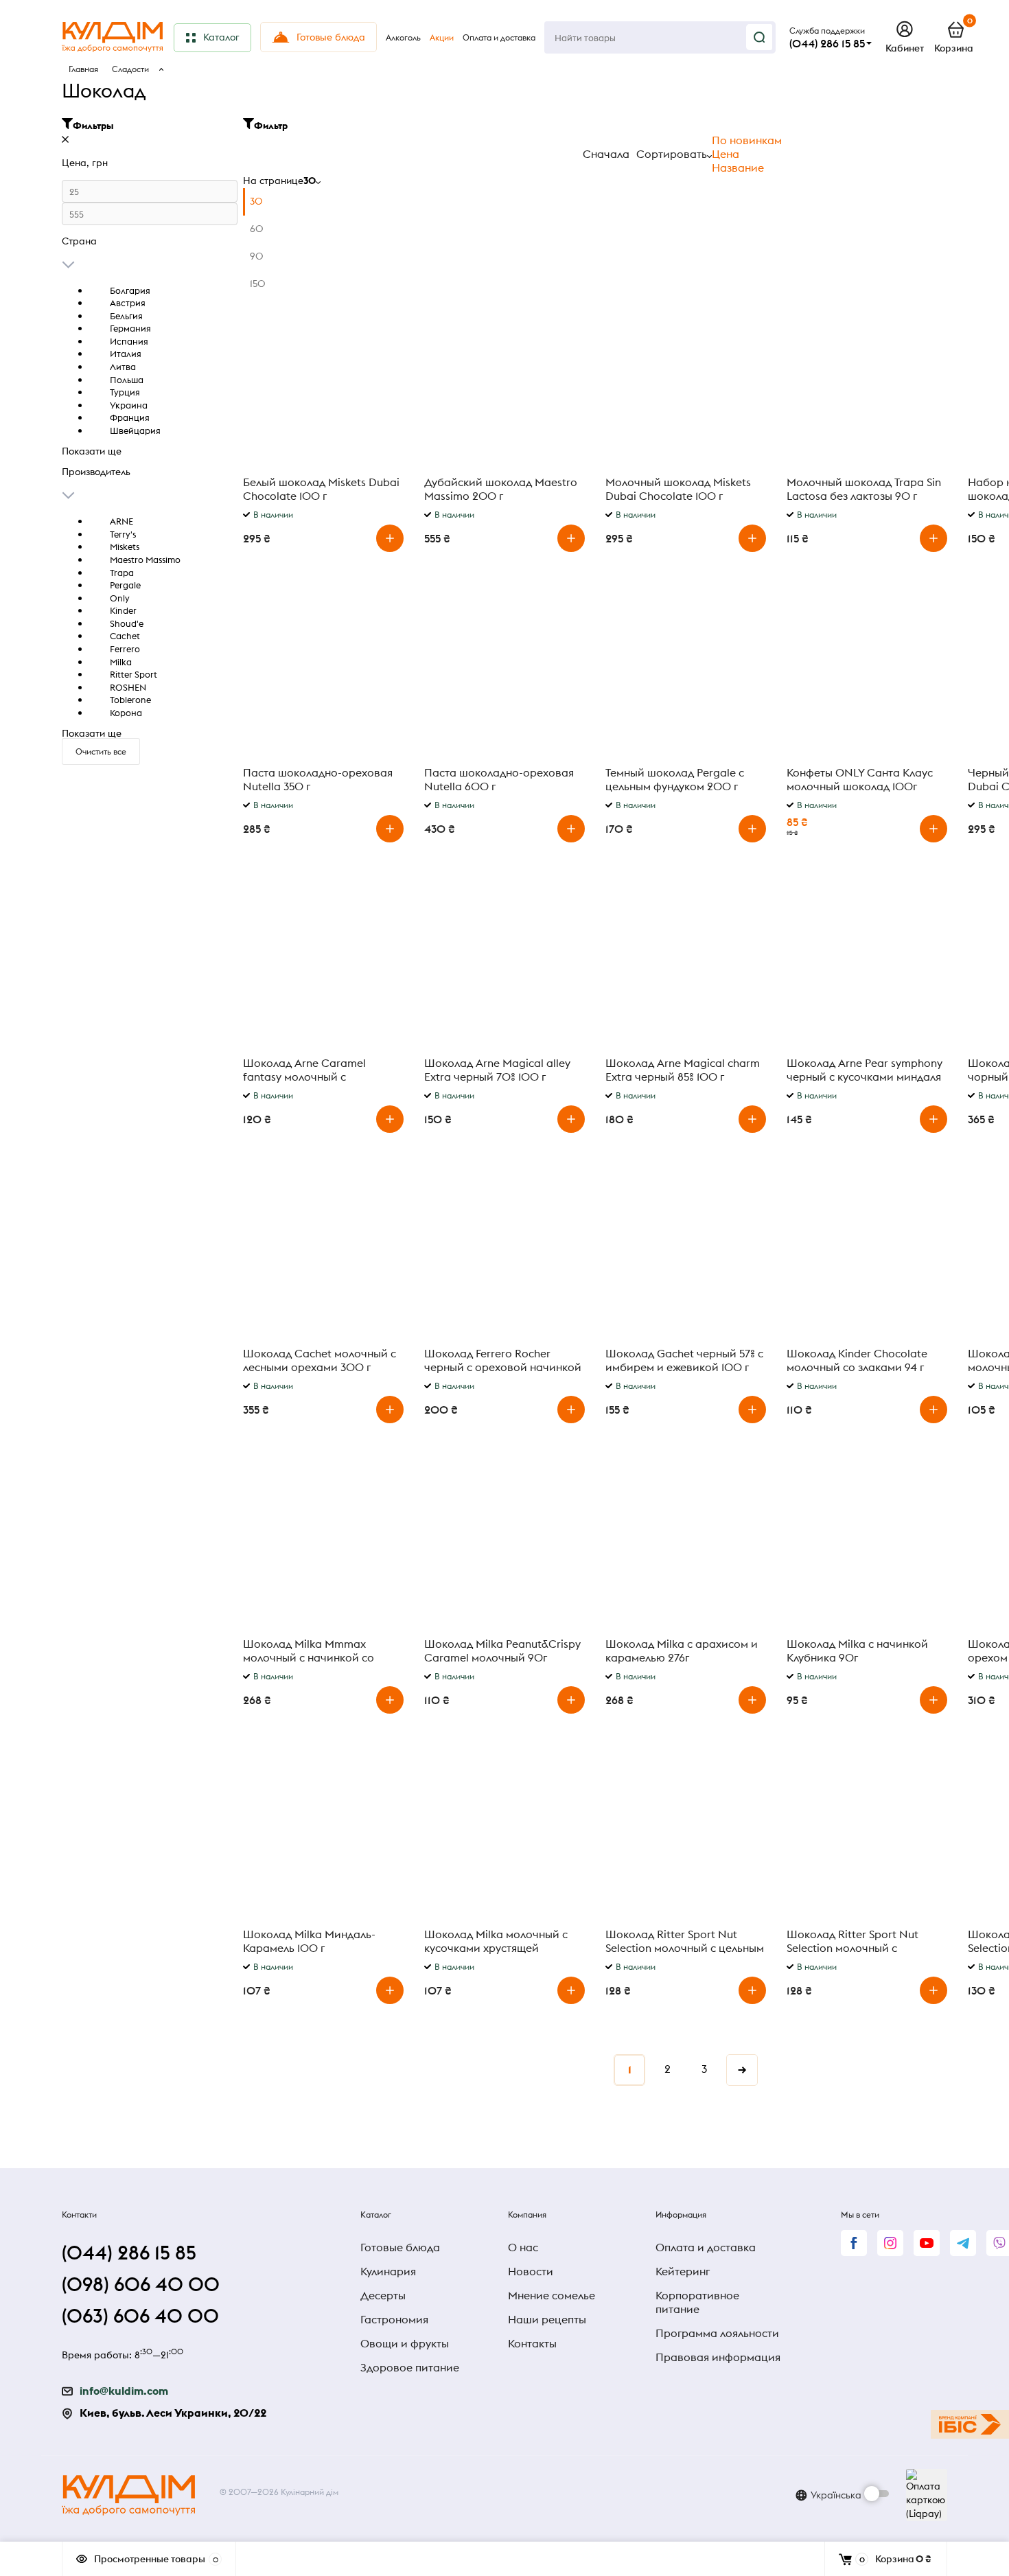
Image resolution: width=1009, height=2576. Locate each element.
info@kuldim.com (124, 2391)
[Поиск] (759, 37)
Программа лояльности (717, 2333)
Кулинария (388, 2271)
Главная (83, 69)
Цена (726, 154)
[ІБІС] (970, 2424)
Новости (531, 2271)
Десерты (383, 2295)
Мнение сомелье (552, 2295)
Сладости (130, 69)
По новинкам (747, 140)
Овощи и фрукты (405, 2343)
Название (738, 168)
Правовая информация (718, 2357)
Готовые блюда (400, 2247)
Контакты (532, 2343)
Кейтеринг (683, 2271)
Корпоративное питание (697, 2302)
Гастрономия (394, 2319)
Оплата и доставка (706, 2247)
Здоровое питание (410, 2367)
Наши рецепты (547, 2319)
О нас (523, 2247)
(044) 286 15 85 (827, 43)
